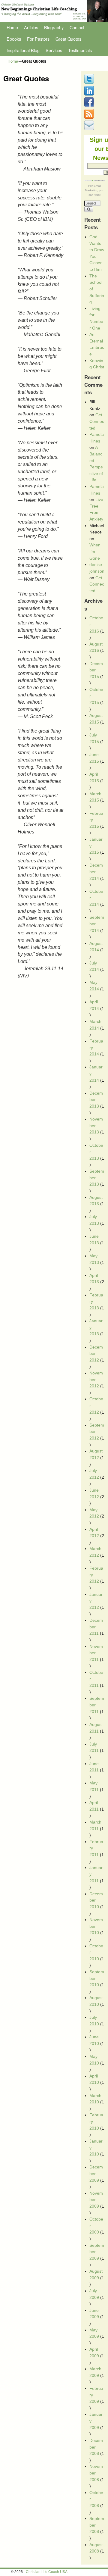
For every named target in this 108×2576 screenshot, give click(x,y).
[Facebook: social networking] (90, 105)
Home (12, 27)
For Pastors (38, 39)
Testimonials (80, 50)
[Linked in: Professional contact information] (90, 94)
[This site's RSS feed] (90, 117)
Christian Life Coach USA (47, 2571)
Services (54, 50)
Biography (54, 27)
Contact (77, 27)
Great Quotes (68, 39)
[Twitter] (90, 82)
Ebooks (14, 39)
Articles (31, 27)
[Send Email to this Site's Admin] (90, 129)
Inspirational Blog (23, 50)
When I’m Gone (95, 551)
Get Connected (97, 421)
